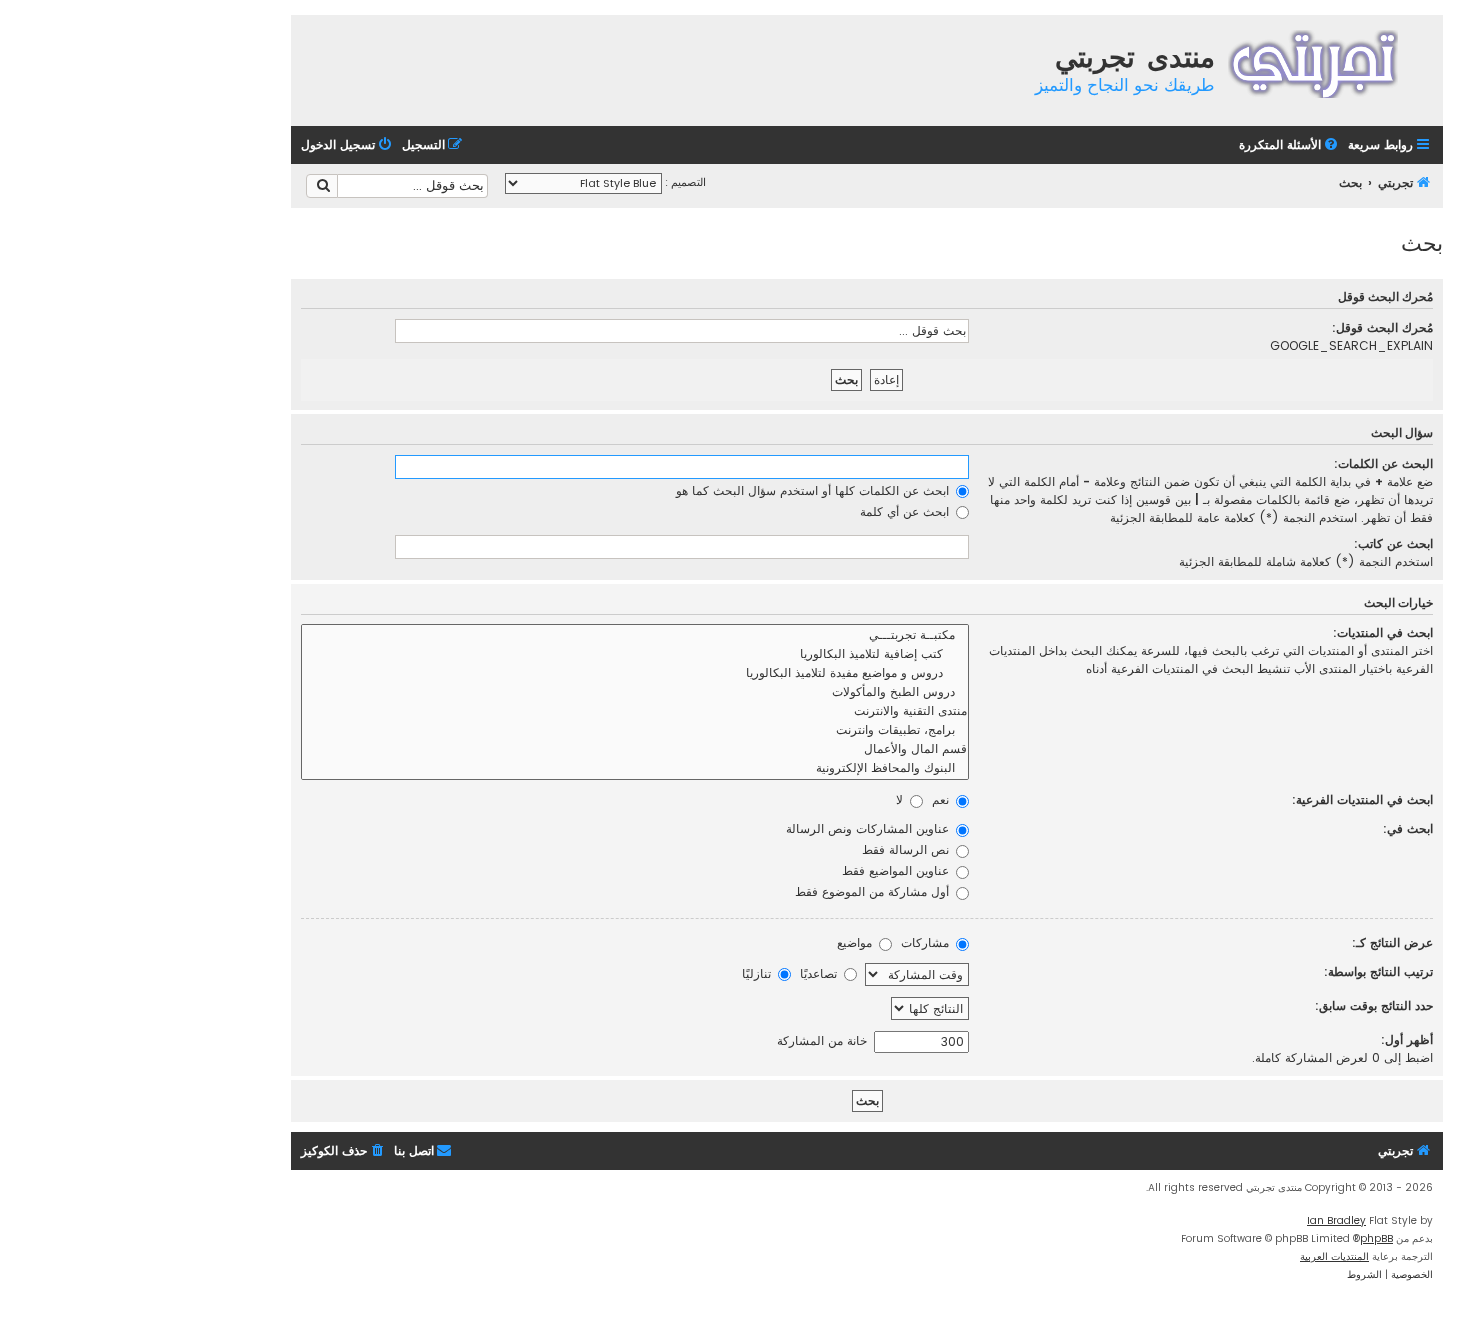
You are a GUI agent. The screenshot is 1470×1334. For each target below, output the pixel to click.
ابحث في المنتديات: (1383, 632)
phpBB (1376, 1238)
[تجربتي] (1326, 61)
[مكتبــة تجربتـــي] (635, 635)
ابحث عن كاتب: (1393, 543)
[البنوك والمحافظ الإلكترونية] (635, 768)
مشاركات (927, 942)
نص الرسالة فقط (907, 849)
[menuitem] (1290, 145)
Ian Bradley (1336, 1220)
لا (901, 799)
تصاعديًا (820, 973)
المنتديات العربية (1334, 1256)
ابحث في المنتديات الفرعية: (1362, 799)
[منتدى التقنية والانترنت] (635, 711)
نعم (942, 799)
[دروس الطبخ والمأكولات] (635, 692)
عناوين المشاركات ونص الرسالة (869, 828)
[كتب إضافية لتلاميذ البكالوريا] (635, 654)
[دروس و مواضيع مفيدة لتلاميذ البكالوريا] (635, 673)
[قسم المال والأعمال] (635, 749)
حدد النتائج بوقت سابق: (1374, 1005)
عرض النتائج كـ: (1392, 942)
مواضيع (856, 942)
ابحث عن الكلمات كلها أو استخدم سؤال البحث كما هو (814, 490)
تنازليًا (758, 973)
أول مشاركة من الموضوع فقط (874, 891)
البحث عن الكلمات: (1383, 463)
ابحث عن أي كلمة (906, 511)
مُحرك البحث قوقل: (1382, 327)
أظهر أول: (1407, 1039)
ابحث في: (1408, 828)
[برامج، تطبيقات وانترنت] (635, 730)
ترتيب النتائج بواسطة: (1378, 971)
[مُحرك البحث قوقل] (322, 186)
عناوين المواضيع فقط (897, 870)
